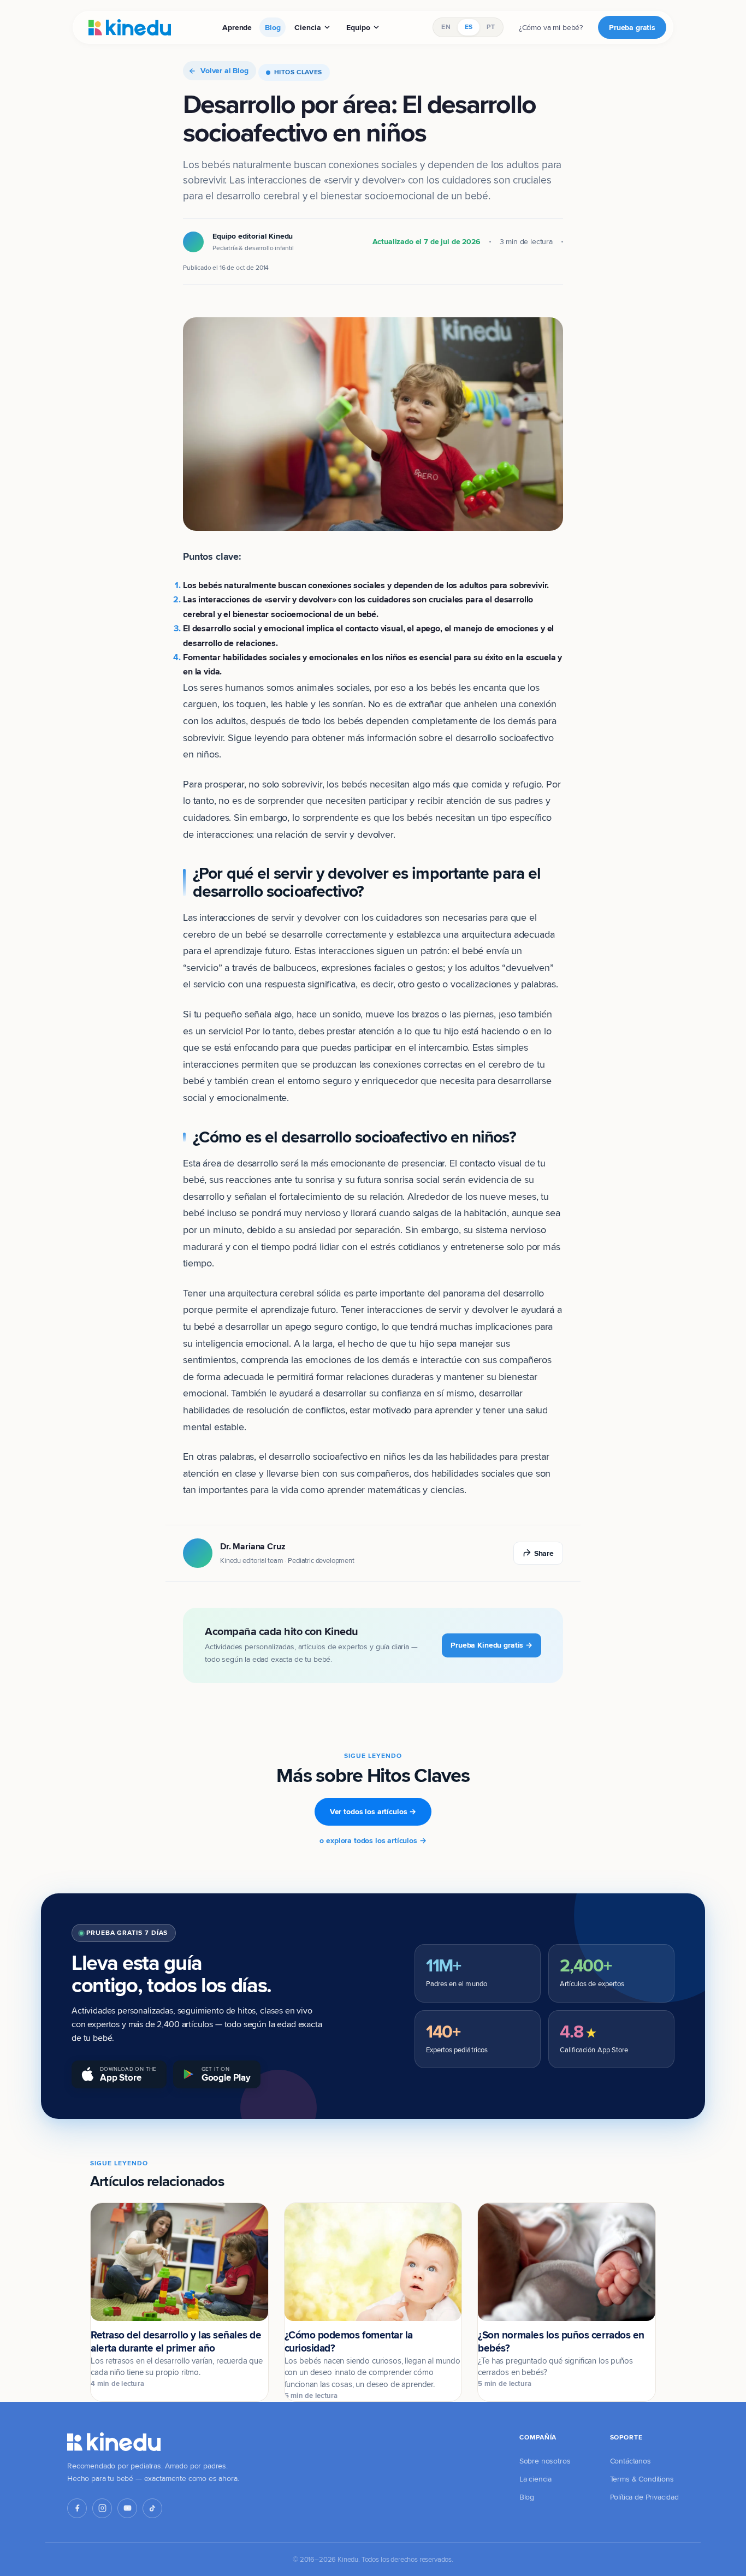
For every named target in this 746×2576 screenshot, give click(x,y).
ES (469, 27)
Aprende (237, 27)
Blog (273, 27)
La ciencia (535, 2479)
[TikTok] (152, 2508)
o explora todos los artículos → (373, 1840)
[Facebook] (77, 2508)
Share (544, 1553)
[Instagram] (102, 2508)
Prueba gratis (632, 27)
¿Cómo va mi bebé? (551, 27)
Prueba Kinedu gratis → (492, 1645)
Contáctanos (630, 2461)
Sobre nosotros (545, 2461)
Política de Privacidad (644, 2497)
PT (490, 27)
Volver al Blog (224, 70)
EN (446, 27)
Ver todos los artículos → (373, 1811)
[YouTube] (127, 2508)
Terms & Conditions (642, 2479)
